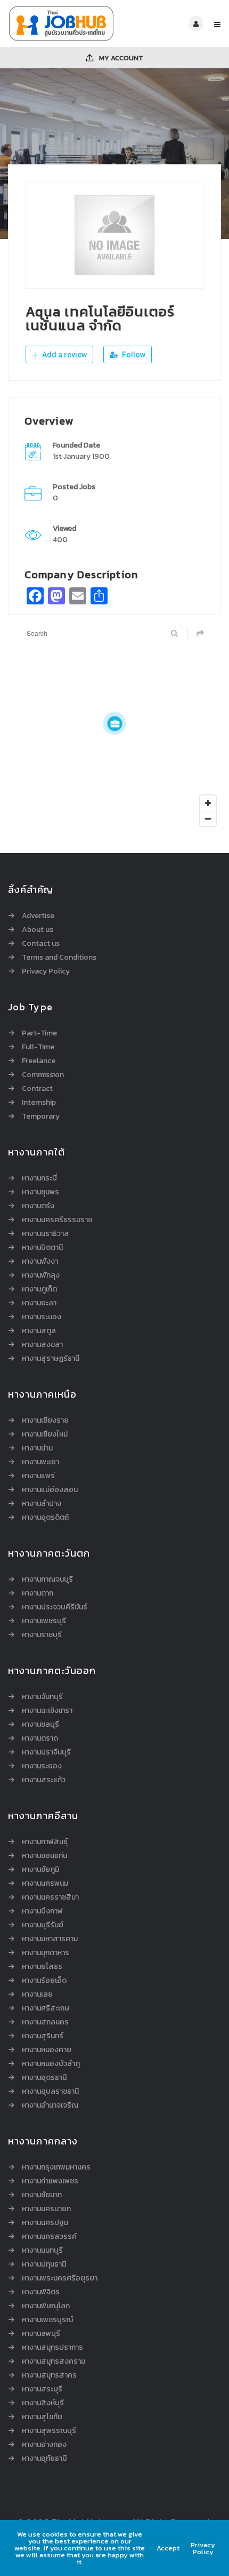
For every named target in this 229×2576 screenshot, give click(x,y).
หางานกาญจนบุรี (47, 1580)
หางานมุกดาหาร (46, 1953)
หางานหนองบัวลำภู (51, 2064)
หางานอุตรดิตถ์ (45, 1518)
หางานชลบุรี (40, 1725)
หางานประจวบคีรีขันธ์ (55, 1607)
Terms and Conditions (59, 958)
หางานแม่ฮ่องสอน (50, 1490)
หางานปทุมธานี (44, 2264)
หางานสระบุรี (42, 2389)
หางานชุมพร (40, 1192)
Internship (39, 1103)
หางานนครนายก (46, 2209)
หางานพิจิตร (41, 2292)
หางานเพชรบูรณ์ (47, 2320)
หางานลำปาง (42, 1504)
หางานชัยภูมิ (40, 1870)
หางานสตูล (39, 1331)
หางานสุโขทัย (42, 2417)
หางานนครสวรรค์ (49, 2237)
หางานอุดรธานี (44, 2078)
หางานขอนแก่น (44, 1856)
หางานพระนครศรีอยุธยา (60, 2278)
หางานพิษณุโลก (46, 2306)
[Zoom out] (208, 819)
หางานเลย (37, 1995)
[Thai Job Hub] (61, 23)
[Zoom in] (208, 803)
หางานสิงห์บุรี (43, 2403)
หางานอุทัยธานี (44, 2459)
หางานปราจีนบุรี (46, 1752)
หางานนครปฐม (45, 2223)
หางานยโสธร (42, 1967)
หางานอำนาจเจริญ (50, 2106)
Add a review (64, 355)
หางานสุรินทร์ (43, 2036)
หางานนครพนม (45, 1884)
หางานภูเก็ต (39, 1289)
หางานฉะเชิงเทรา (47, 1711)
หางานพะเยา (40, 1462)
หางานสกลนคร (45, 2022)
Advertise (38, 916)
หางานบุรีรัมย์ (43, 1925)
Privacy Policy (46, 971)
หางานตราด (40, 1738)
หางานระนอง (42, 1317)
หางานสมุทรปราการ (52, 2348)
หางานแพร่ (38, 1476)
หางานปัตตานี (42, 1248)
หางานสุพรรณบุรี (49, 2431)
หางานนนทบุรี (42, 2251)
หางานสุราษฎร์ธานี (51, 1359)
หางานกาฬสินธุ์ (45, 1842)
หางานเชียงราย (45, 1421)
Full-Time (38, 1047)
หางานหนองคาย (47, 2050)
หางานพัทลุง (41, 1275)
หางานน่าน (37, 1448)
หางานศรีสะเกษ (46, 2008)
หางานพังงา (40, 1262)
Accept (168, 2548)
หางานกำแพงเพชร (50, 2181)
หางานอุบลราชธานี (50, 2092)
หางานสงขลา (42, 1345)
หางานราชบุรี (42, 1635)
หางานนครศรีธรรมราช (57, 1220)
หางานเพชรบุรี (44, 1621)
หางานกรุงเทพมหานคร (56, 2167)
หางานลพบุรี (41, 2334)
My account (120, 58)
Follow (133, 355)
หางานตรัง (38, 1206)
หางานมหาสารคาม (50, 1939)
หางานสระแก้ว (44, 1780)
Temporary (41, 1116)
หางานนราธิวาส (46, 1234)
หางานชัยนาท (42, 2195)
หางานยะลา (39, 1303)
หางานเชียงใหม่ (45, 1434)
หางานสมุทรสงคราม (54, 2362)
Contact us (41, 944)
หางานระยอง (42, 1766)
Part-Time (39, 1033)
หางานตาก (38, 1593)
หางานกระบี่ (39, 1178)
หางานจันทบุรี (42, 1697)
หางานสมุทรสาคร (49, 2375)
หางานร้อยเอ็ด (44, 1981)
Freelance (39, 1061)
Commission (43, 1075)
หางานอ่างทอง (44, 2445)
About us (38, 930)
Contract (37, 1089)
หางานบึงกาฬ (42, 1911)
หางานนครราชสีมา (50, 1897)
